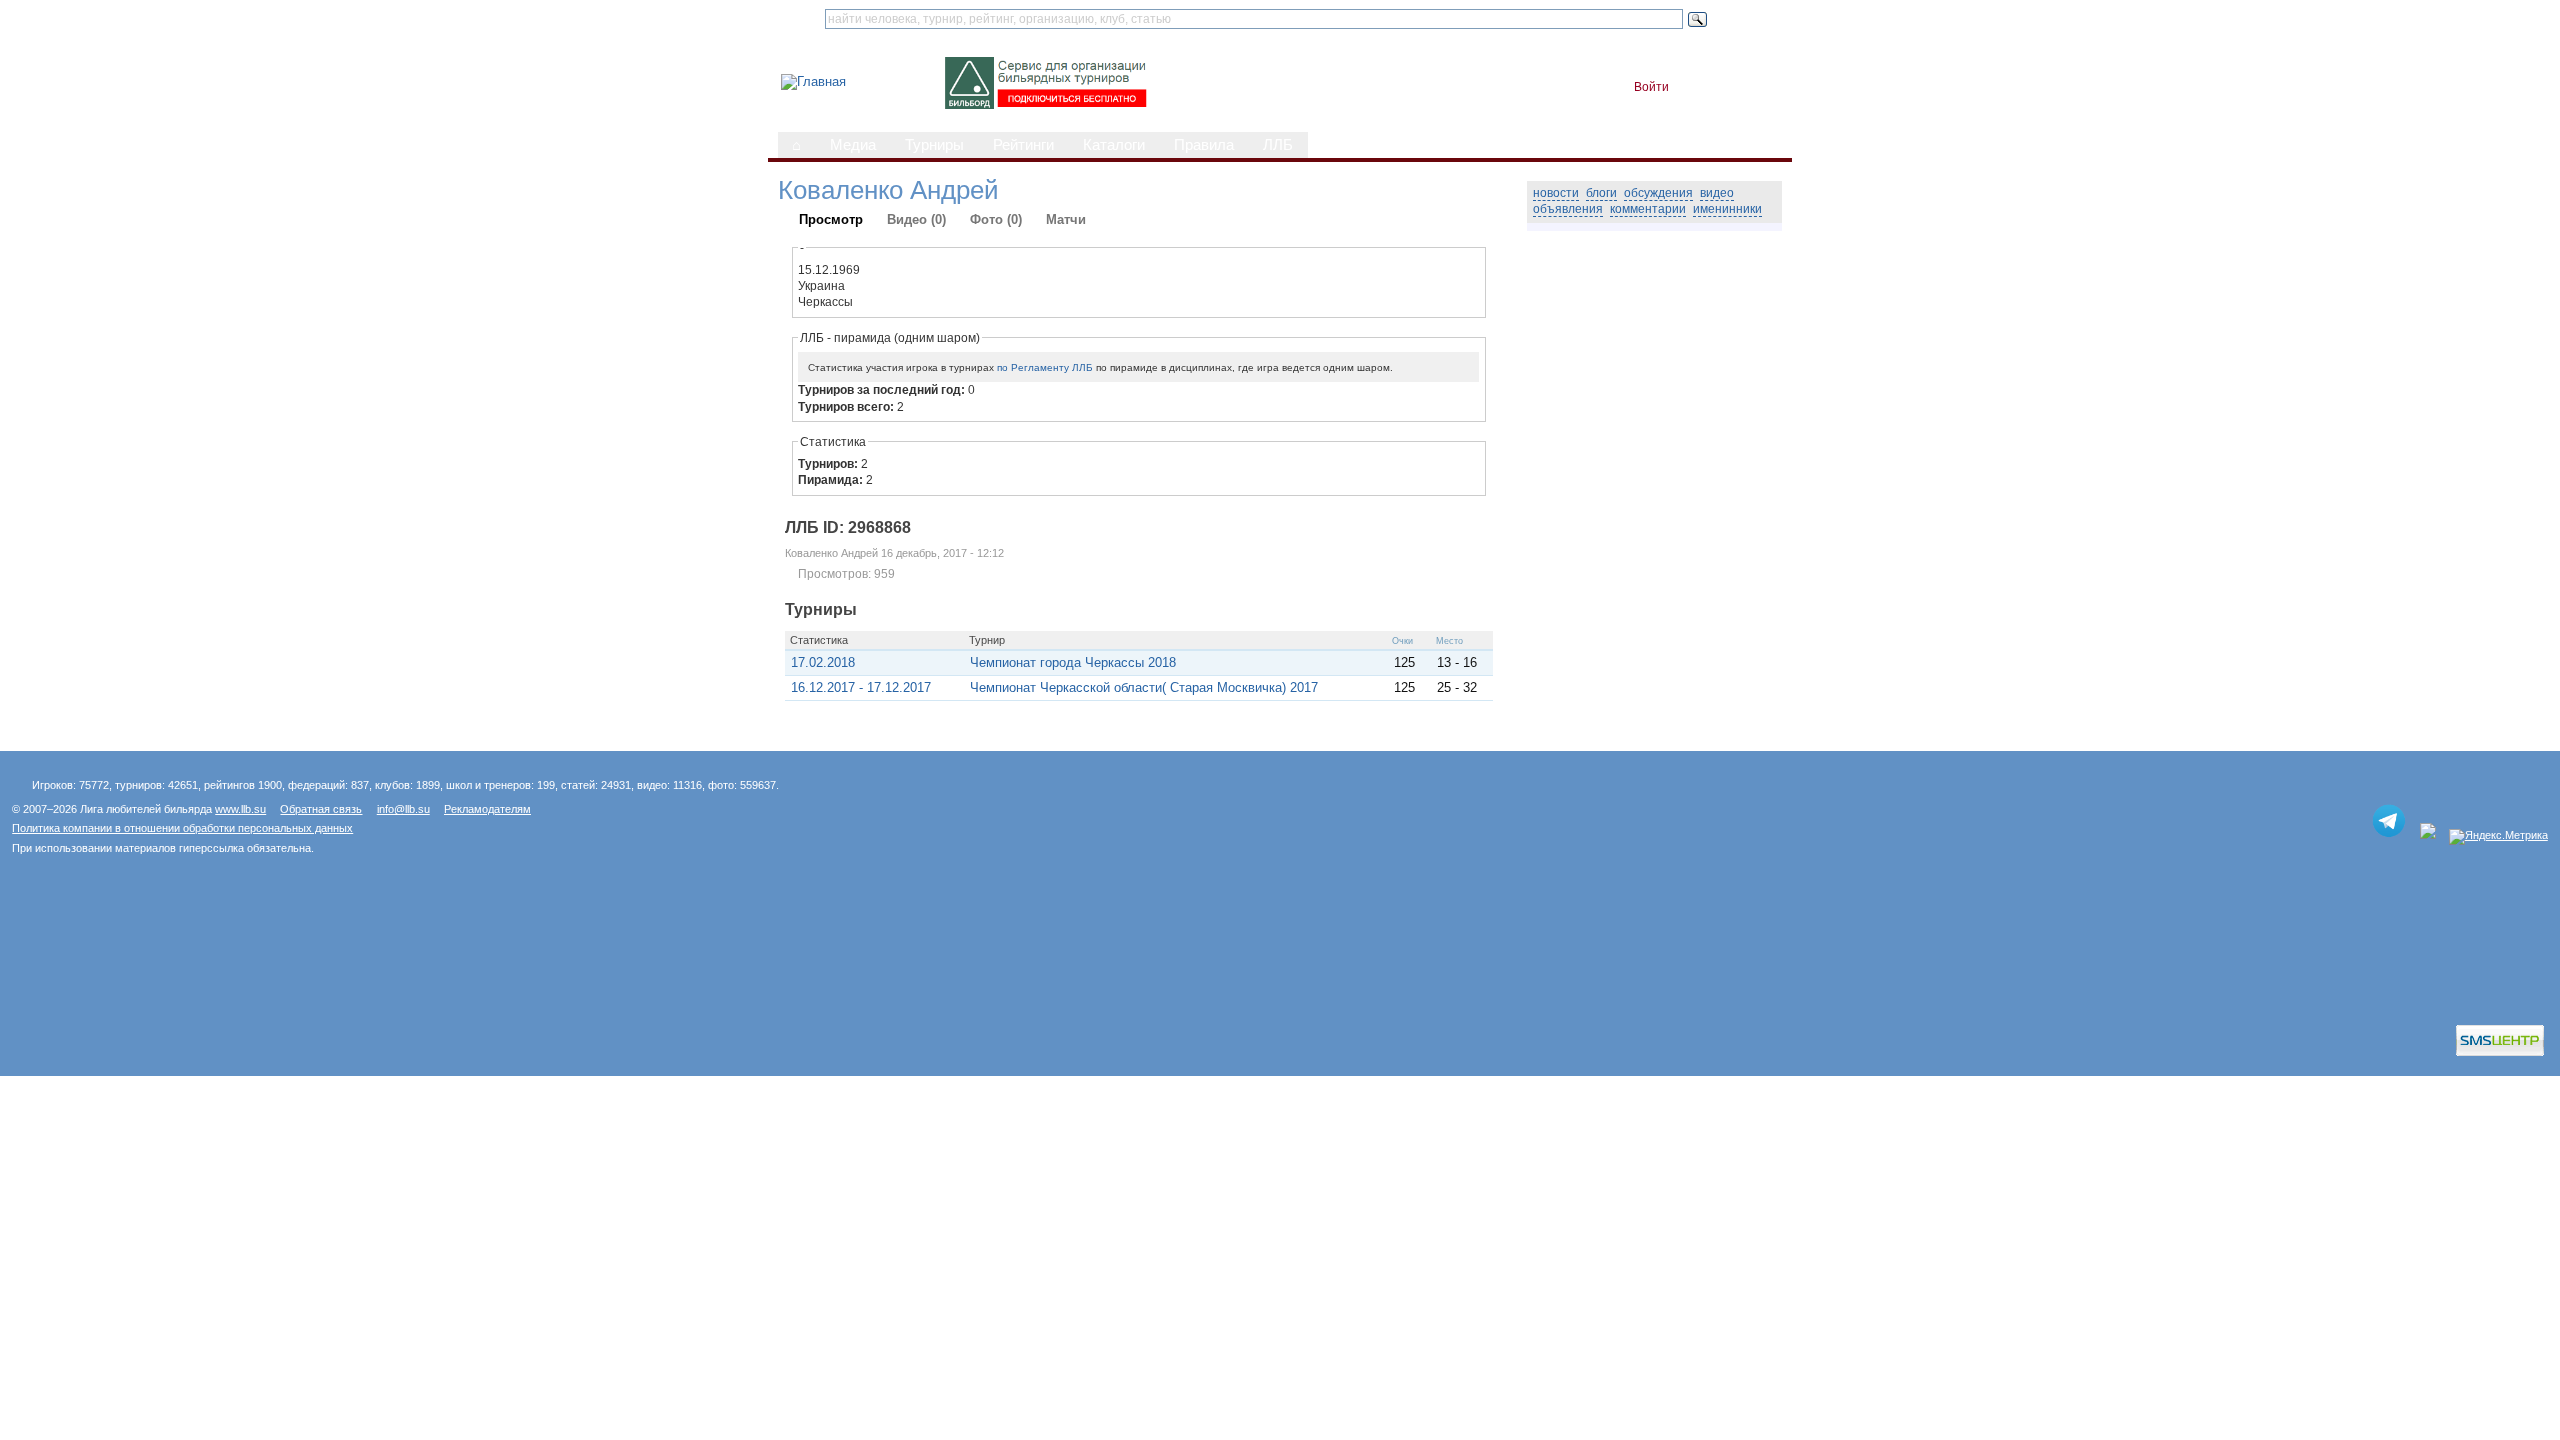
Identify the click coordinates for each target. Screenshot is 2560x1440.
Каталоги (1114, 145)
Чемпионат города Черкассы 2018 (1073, 662)
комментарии (1648, 209)
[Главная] (813, 81)
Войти (1651, 87)
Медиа (853, 145)
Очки (1402, 641)
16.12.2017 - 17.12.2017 (861, 687)
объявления (1568, 209)
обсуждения (1658, 193)
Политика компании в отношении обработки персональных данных (182, 828)
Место (1449, 641)
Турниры (934, 145)
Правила (1204, 145)
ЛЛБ (1278, 145)
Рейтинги (1023, 145)
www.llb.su (240, 809)
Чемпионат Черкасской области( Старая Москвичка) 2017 (1144, 687)
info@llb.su (403, 809)
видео (1717, 193)
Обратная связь (321, 809)
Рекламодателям (487, 809)
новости (1556, 193)
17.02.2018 (823, 662)
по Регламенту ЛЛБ (1045, 367)
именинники (1727, 209)
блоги (1601, 193)
